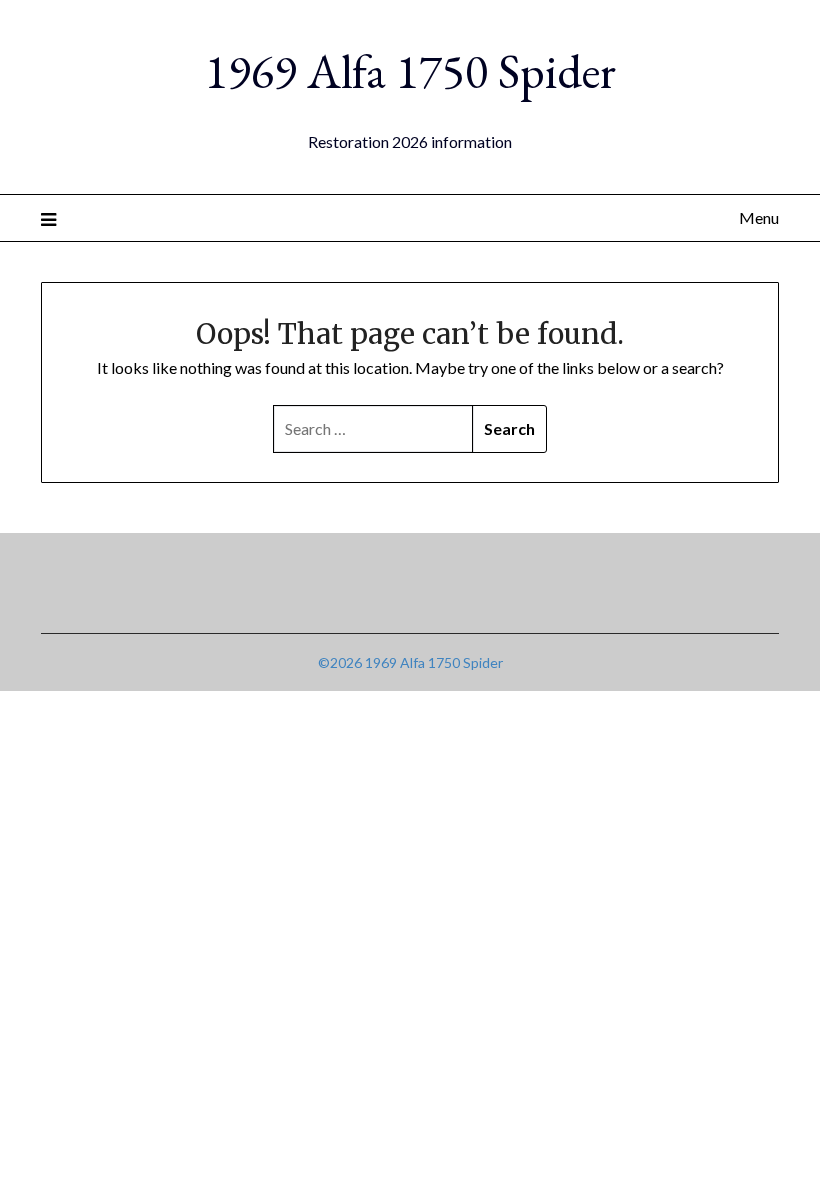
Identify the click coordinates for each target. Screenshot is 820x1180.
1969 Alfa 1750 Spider (410, 71)
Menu (759, 217)
